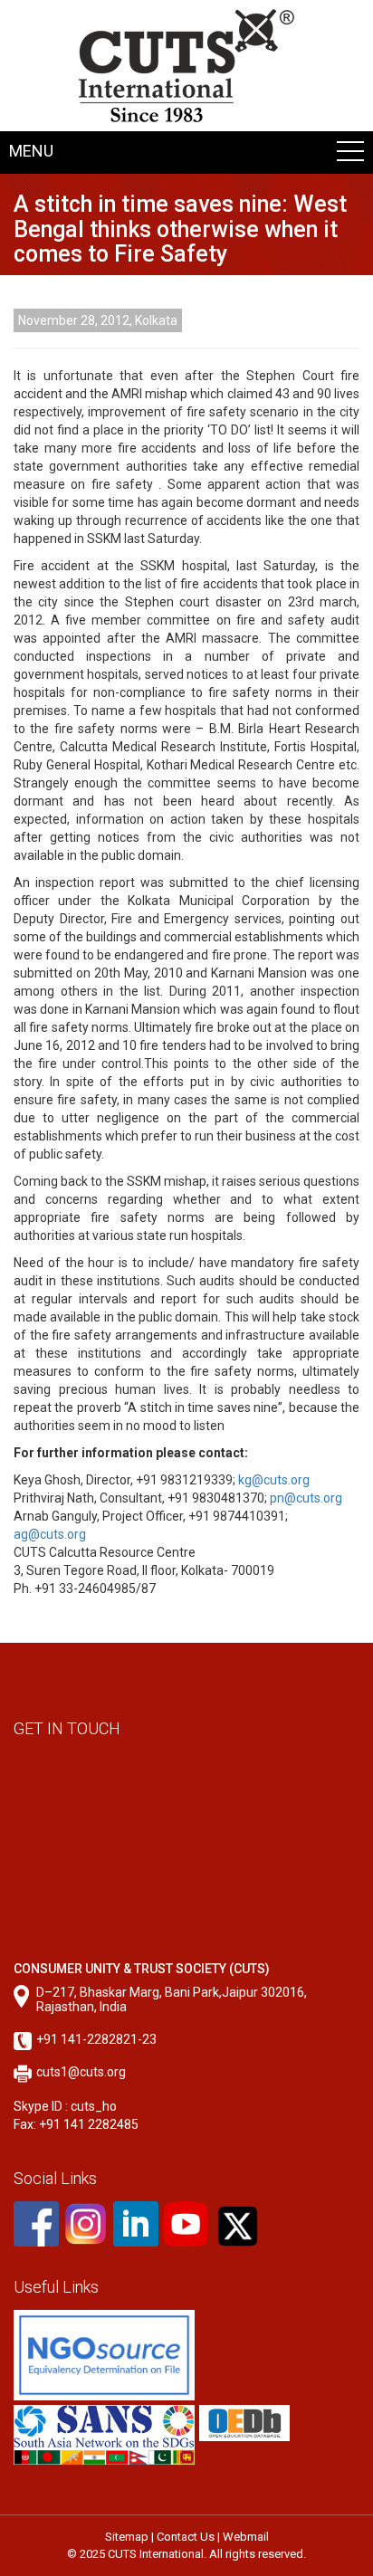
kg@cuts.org (274, 1480)
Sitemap (127, 2537)
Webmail (246, 2537)
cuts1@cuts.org (81, 2072)
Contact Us (186, 2537)
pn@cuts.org (306, 1498)
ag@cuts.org (50, 1534)
